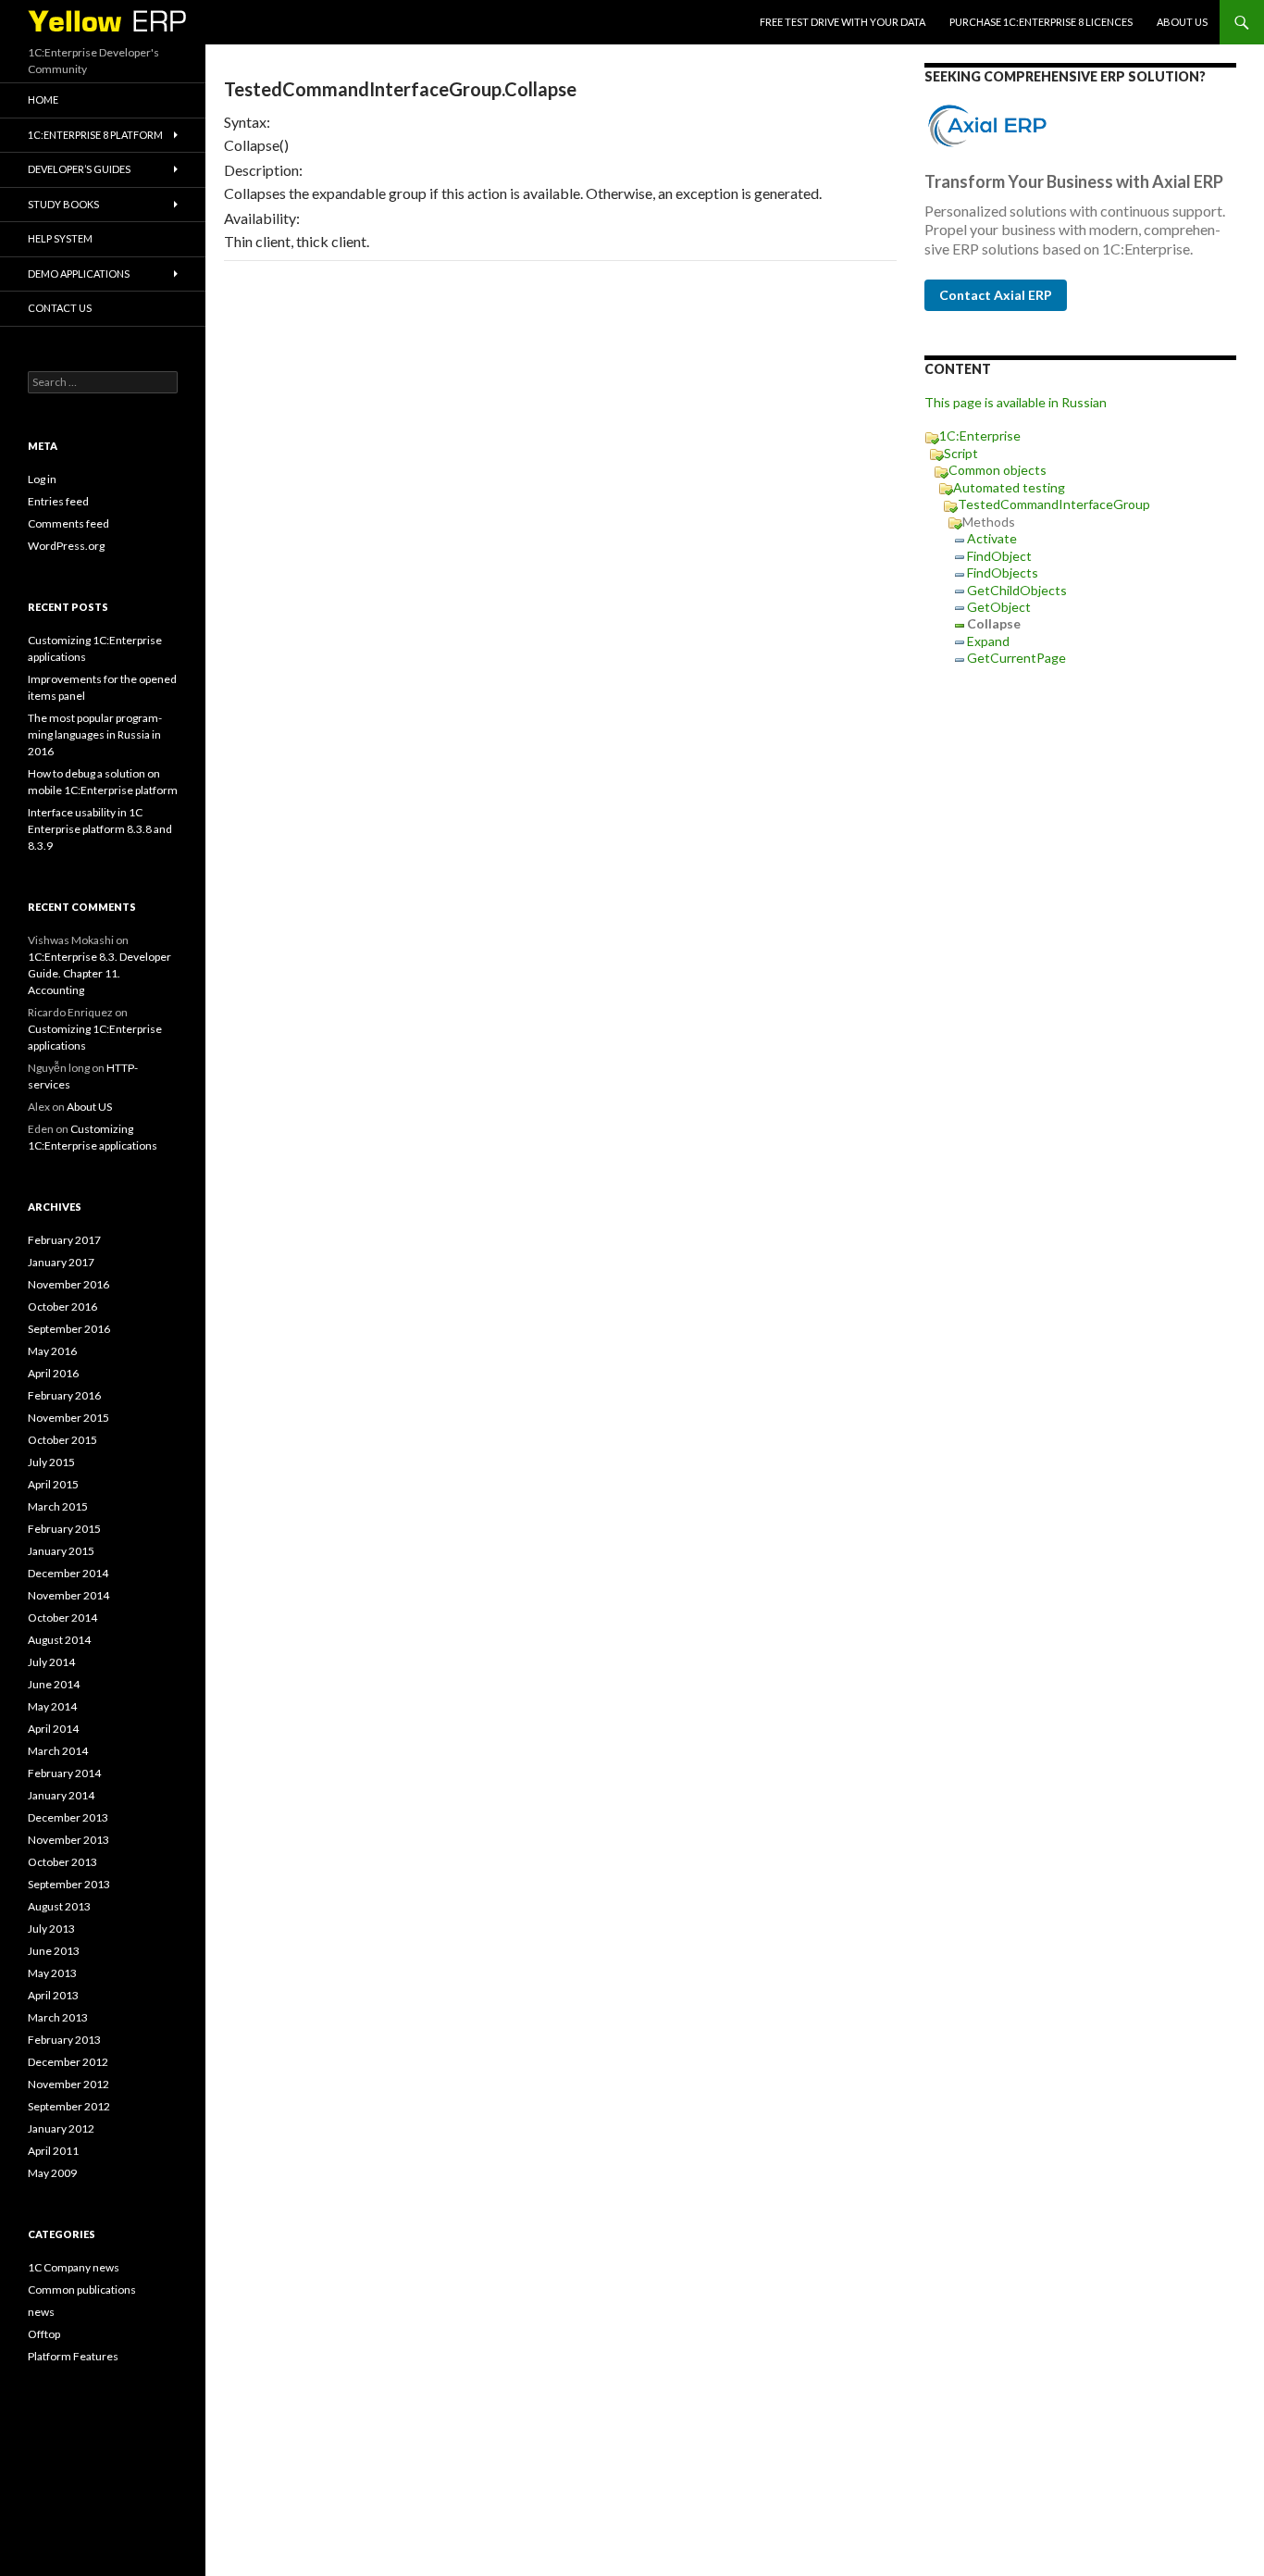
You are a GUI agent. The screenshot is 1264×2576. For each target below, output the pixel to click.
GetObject (999, 607)
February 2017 (64, 1240)
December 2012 (68, 2062)
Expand (988, 641)
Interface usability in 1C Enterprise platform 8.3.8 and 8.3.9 (100, 829)
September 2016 (69, 1329)
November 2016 (68, 1284)
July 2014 (51, 1662)
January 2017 (61, 1262)
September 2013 (69, 1884)
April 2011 (53, 2151)
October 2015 (62, 1440)
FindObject (999, 556)
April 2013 (53, 1995)
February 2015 (64, 1529)
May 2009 (52, 2173)
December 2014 (68, 1573)
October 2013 (62, 1862)
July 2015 (51, 1462)
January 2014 (61, 1795)
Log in (42, 479)
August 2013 (59, 1906)
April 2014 (53, 1729)
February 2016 (64, 1395)
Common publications (82, 2290)
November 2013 (68, 1840)
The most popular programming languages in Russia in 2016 (95, 734)
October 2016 (62, 1307)
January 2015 (61, 1551)
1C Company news (74, 2267)
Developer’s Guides (79, 169)
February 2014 (64, 1773)
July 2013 (51, 1929)
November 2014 (68, 1595)
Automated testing (1009, 487)
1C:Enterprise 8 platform (95, 135)
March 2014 (58, 1751)
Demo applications (79, 274)
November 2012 (68, 2084)
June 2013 (54, 1951)
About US (1182, 22)
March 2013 (58, 2017)
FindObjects (1003, 572)
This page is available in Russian (1016, 402)
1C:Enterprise (980, 436)
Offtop (44, 2334)
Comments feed (68, 523)
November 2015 (68, 1418)
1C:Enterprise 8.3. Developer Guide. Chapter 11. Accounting (99, 973)
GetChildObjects (1017, 590)
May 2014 (52, 1706)
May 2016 (52, 1351)
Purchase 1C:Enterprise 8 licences (1041, 22)
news (41, 2312)
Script (961, 453)
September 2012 (69, 2106)
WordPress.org (66, 546)
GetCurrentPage (1016, 658)
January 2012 (61, 2128)
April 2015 (53, 1484)
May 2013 (52, 1973)
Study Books (63, 204)
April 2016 (53, 1373)
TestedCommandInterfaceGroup (1054, 504)
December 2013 (68, 1817)
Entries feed (58, 501)
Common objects (998, 470)
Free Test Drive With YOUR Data (843, 22)
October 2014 (62, 1618)
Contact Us (60, 308)
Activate (992, 538)
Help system (60, 238)
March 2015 (58, 1506)
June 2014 (54, 1684)
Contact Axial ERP (996, 295)
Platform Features (73, 2356)
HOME (43, 100)
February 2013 (64, 2040)
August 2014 (59, 1640)
